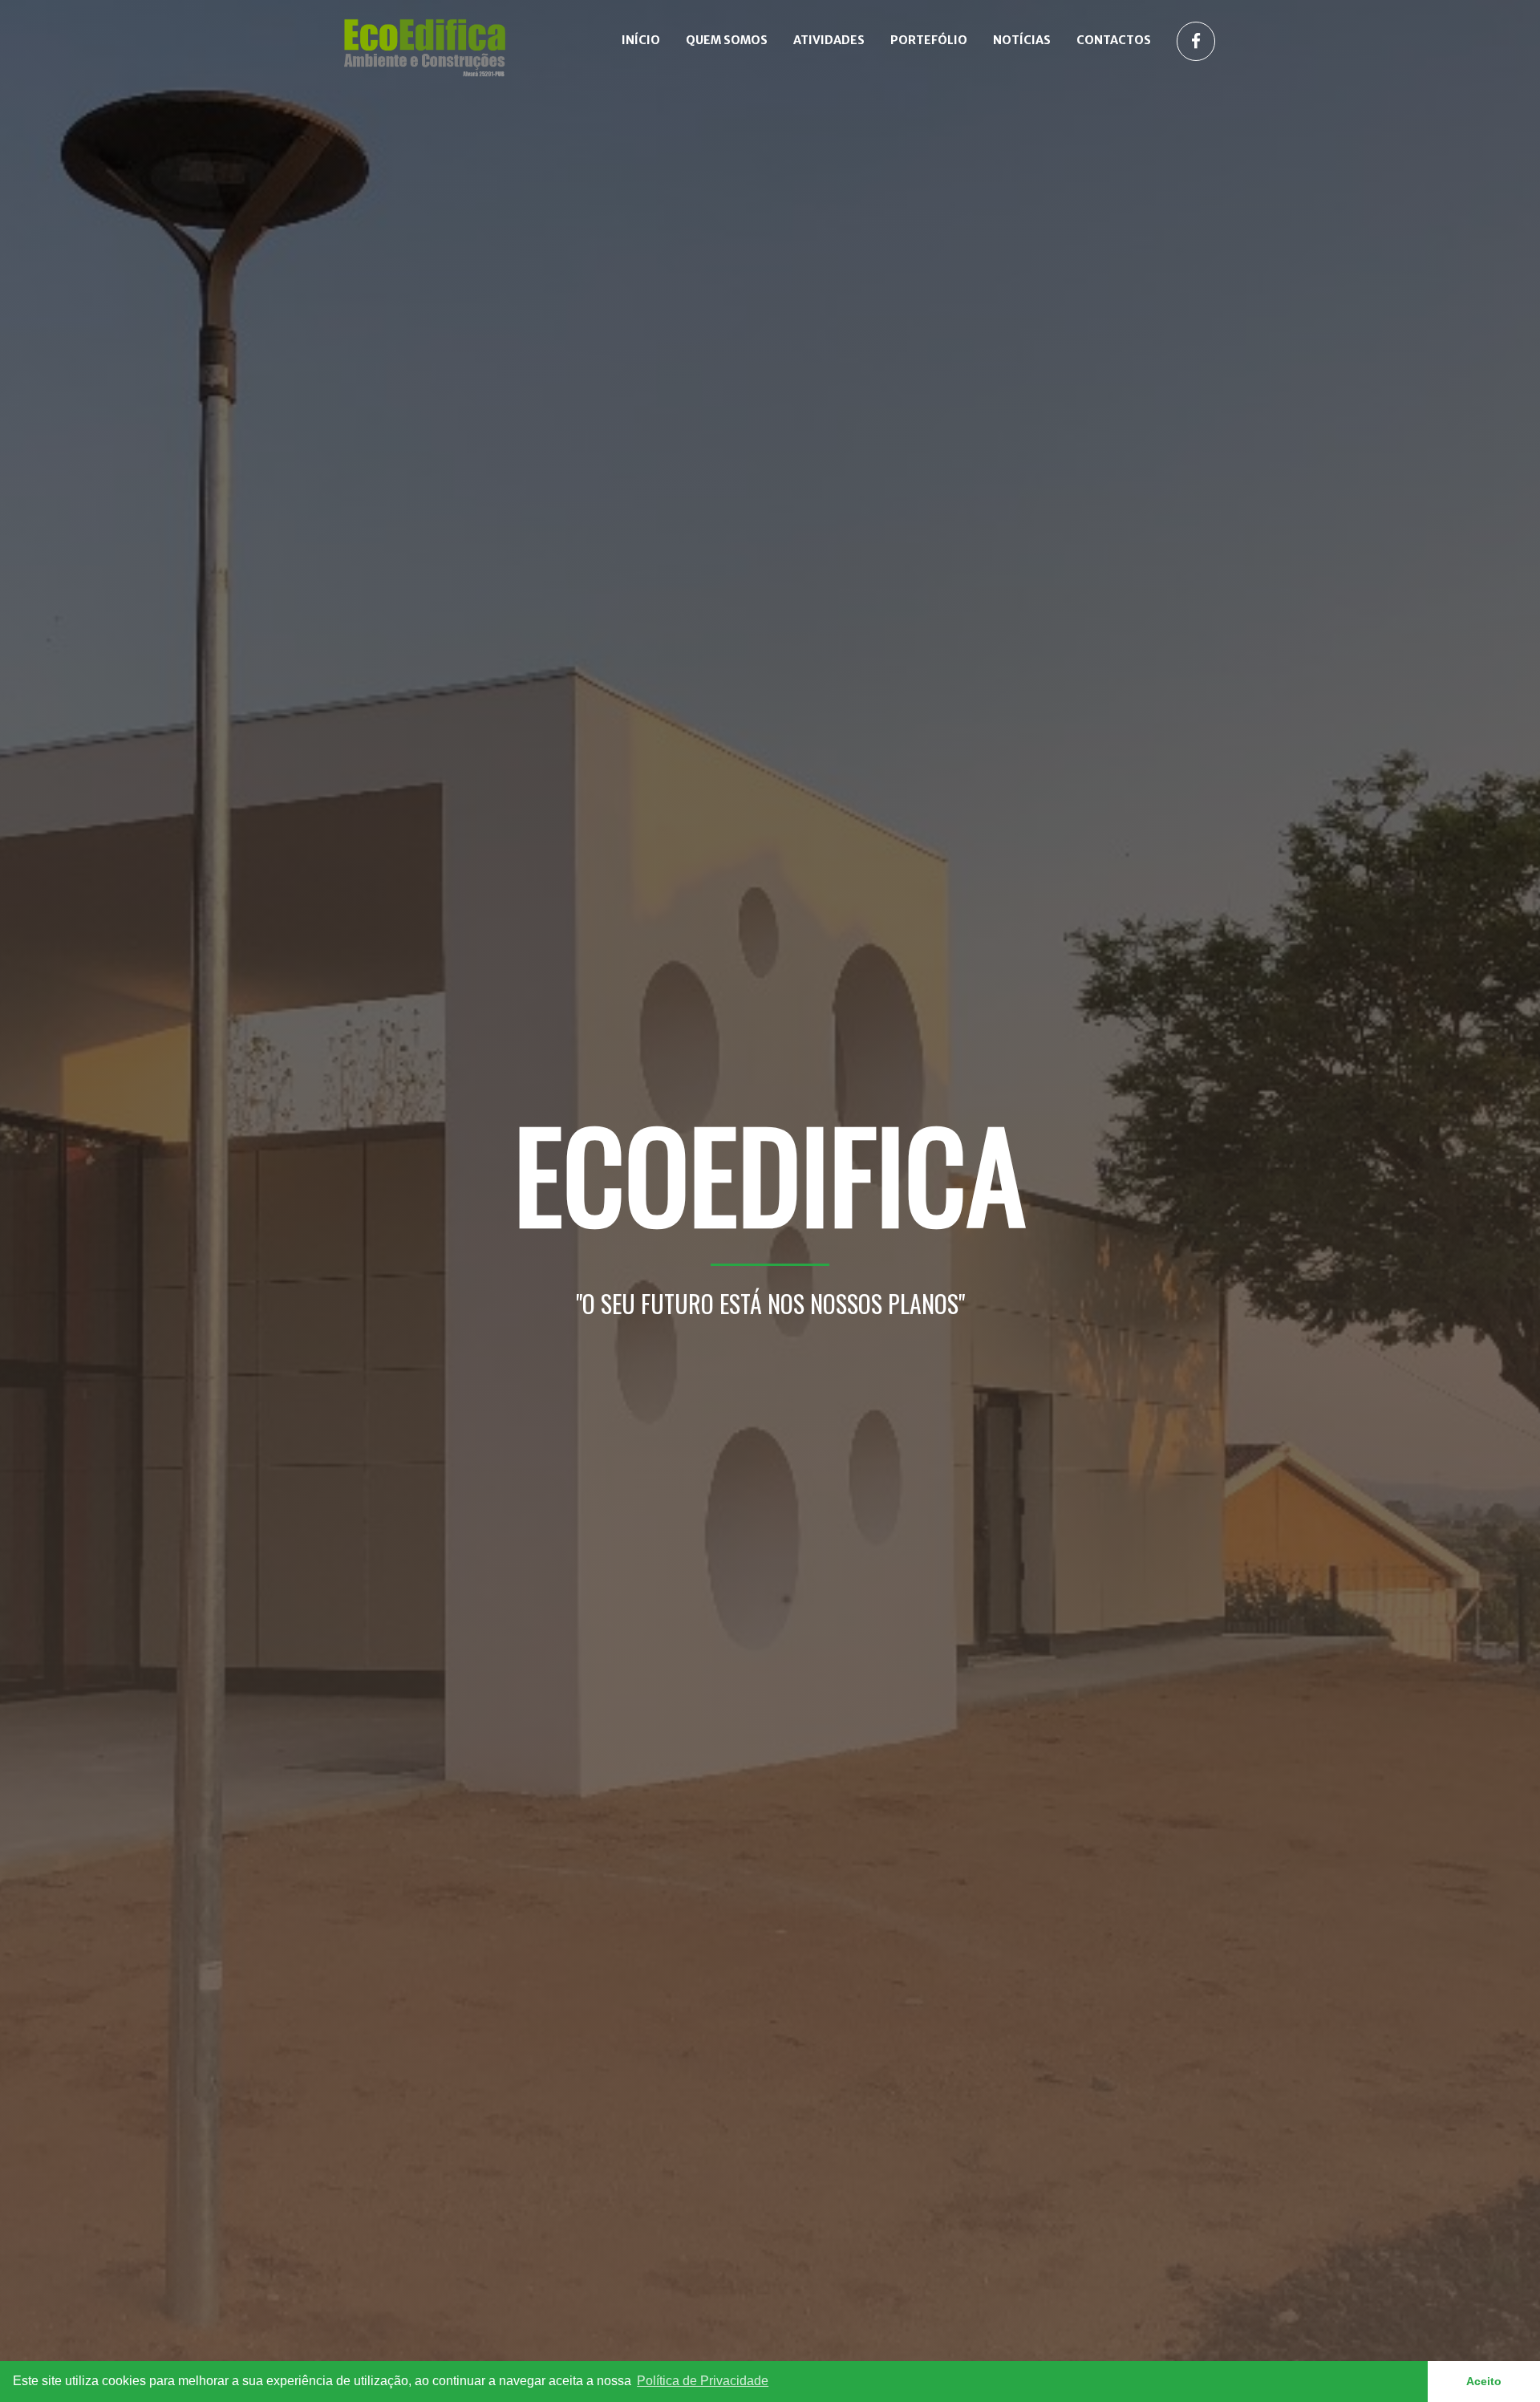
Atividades (829, 40)
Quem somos (727, 40)
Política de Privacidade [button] (703, 2381)
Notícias (1022, 40)
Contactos (1114, 40)
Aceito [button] (1484, 2381)
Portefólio (929, 40)
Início (641, 40)
